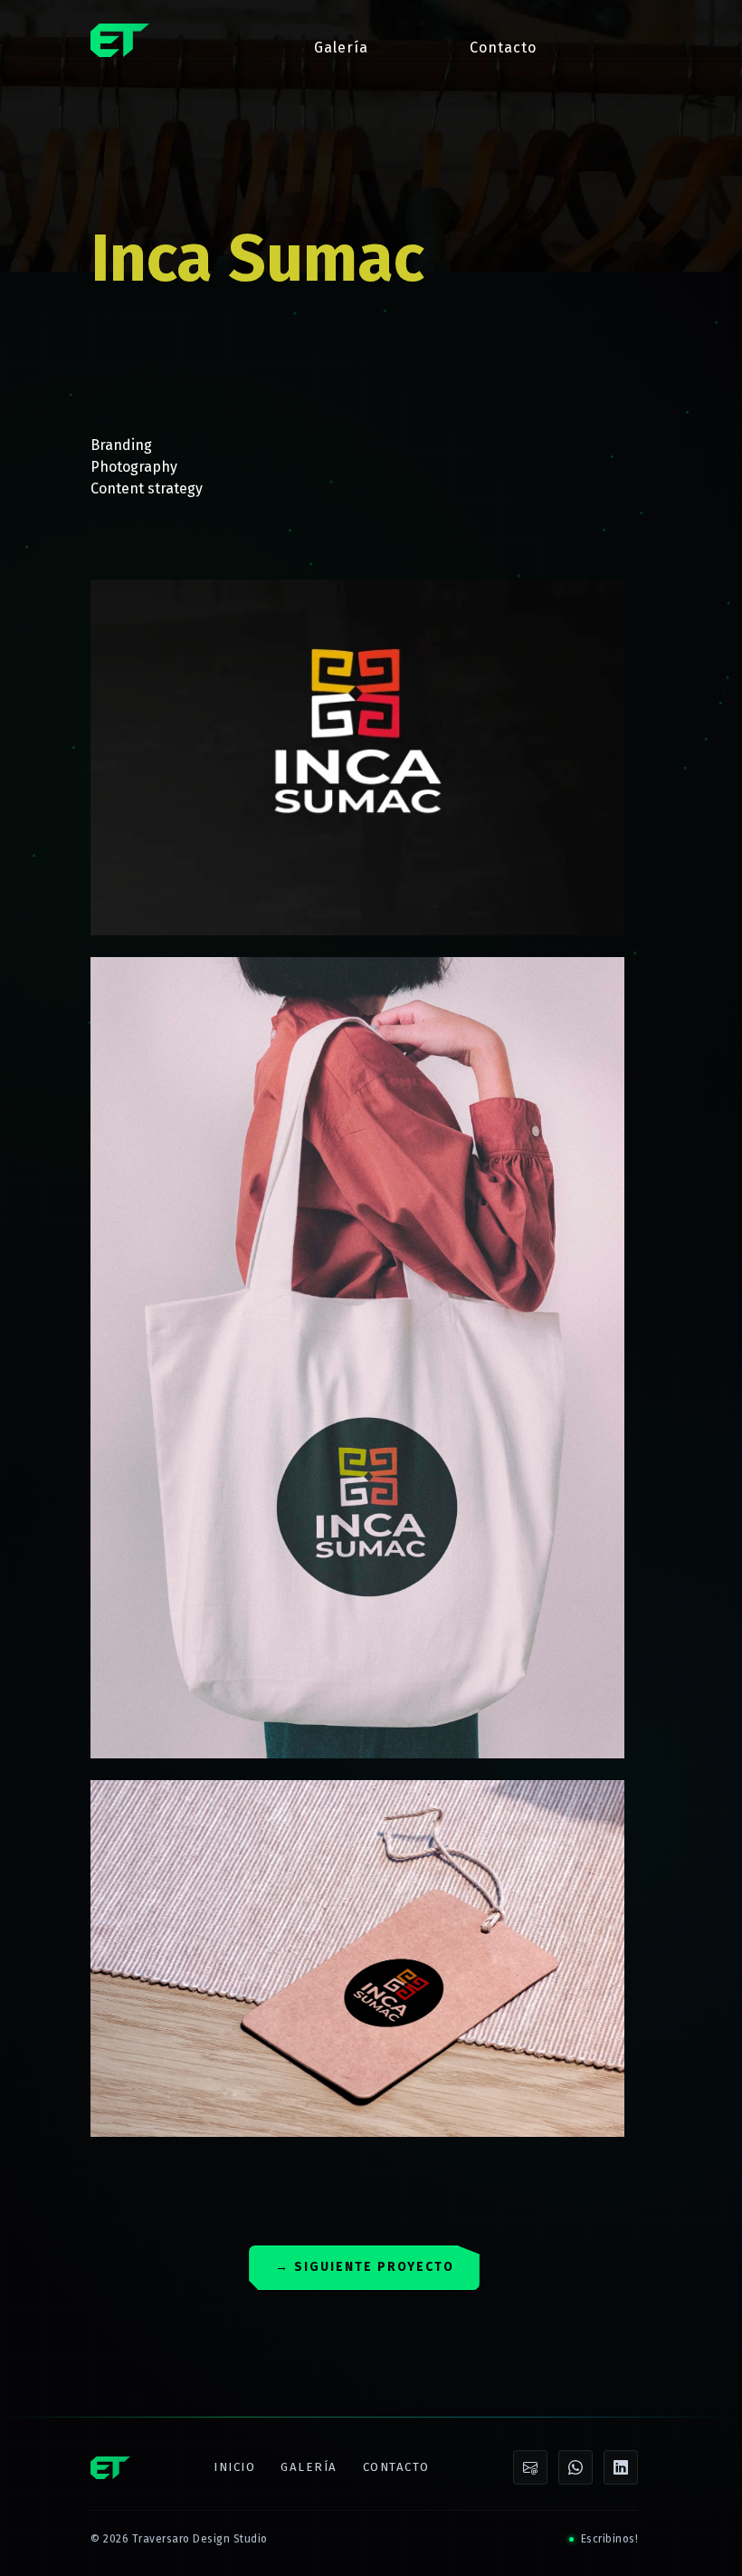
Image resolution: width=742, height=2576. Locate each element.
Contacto (503, 48)
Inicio (234, 2467)
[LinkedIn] (621, 2467)
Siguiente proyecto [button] (365, 2267)
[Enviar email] (530, 2467)
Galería (341, 48)
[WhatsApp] (576, 2467)
